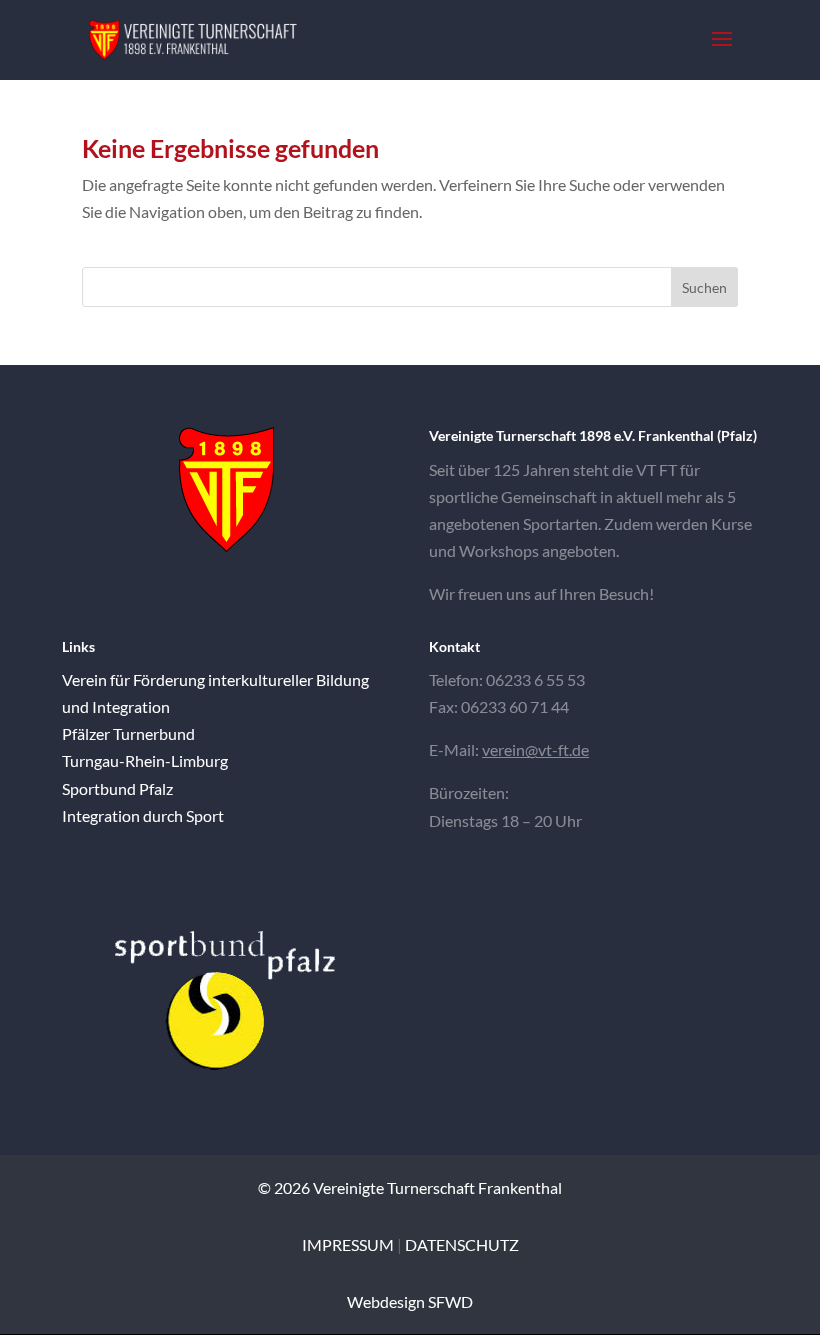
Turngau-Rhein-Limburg (145, 760)
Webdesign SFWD (410, 1301)
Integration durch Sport (143, 815)
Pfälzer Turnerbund (128, 733)
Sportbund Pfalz (117, 788)
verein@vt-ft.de (535, 749)
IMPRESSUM (348, 1244)
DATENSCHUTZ (462, 1244)
